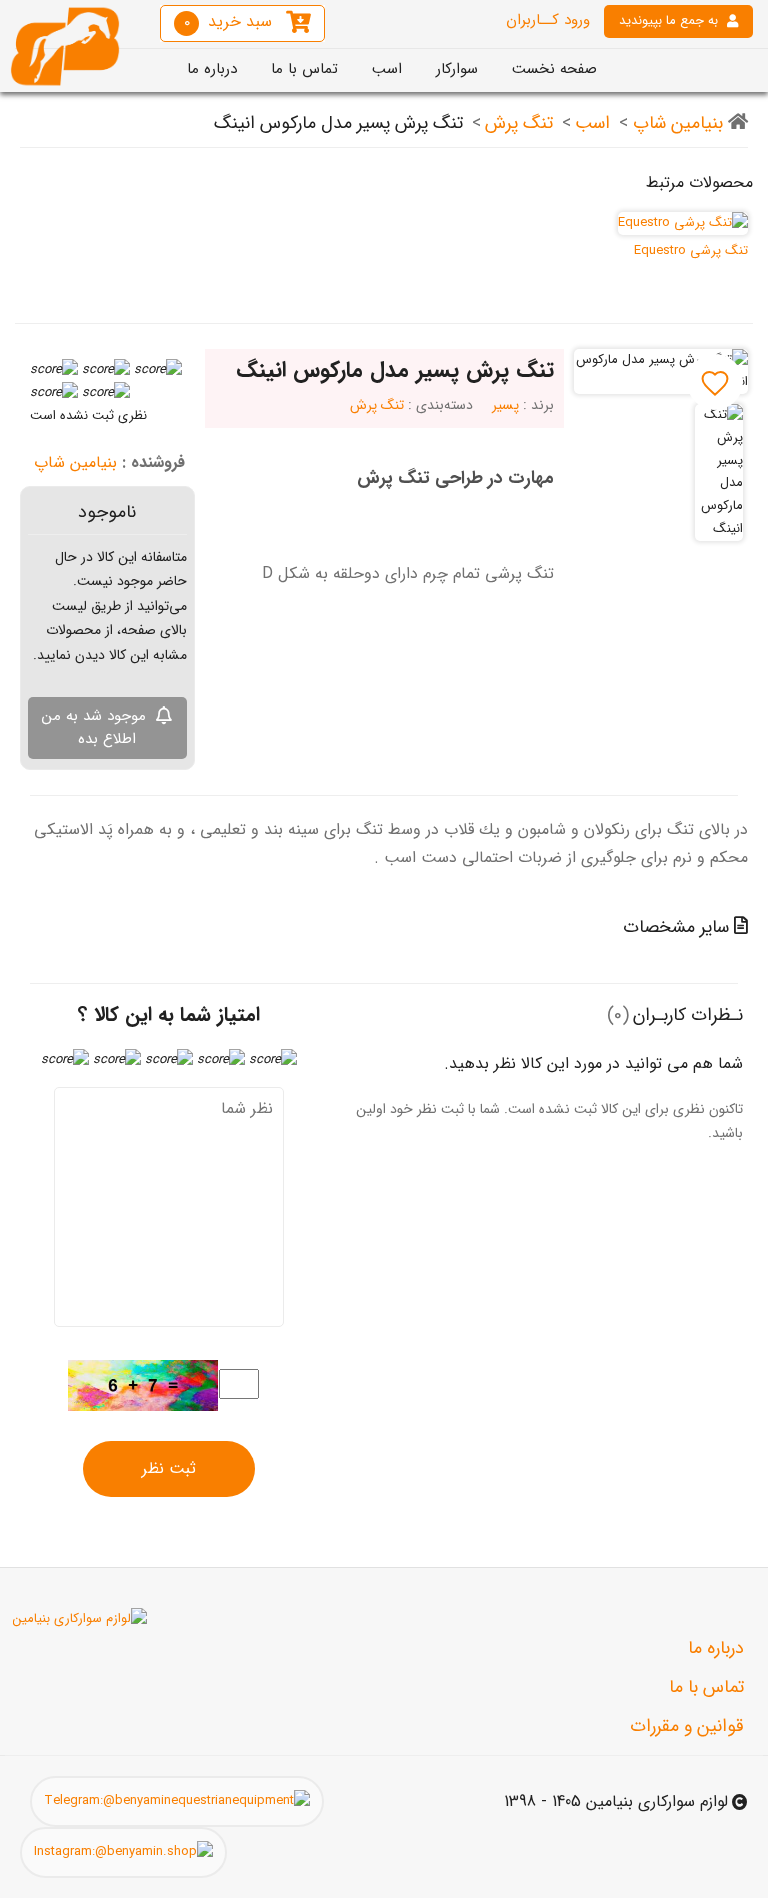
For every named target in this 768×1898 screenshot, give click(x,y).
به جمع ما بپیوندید (668, 20)
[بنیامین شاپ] (65, 45)
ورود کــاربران (548, 20)
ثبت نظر (169, 1468)
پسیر (505, 405)
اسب (592, 123)
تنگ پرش (519, 123)
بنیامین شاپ (675, 123)
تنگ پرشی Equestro (691, 250)
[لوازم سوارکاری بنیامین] (77, 1619)
